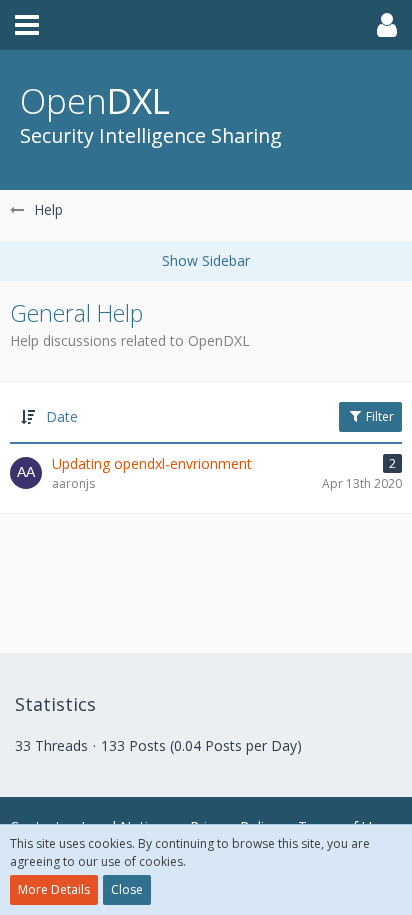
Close (127, 889)
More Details (54, 889)
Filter (378, 416)
